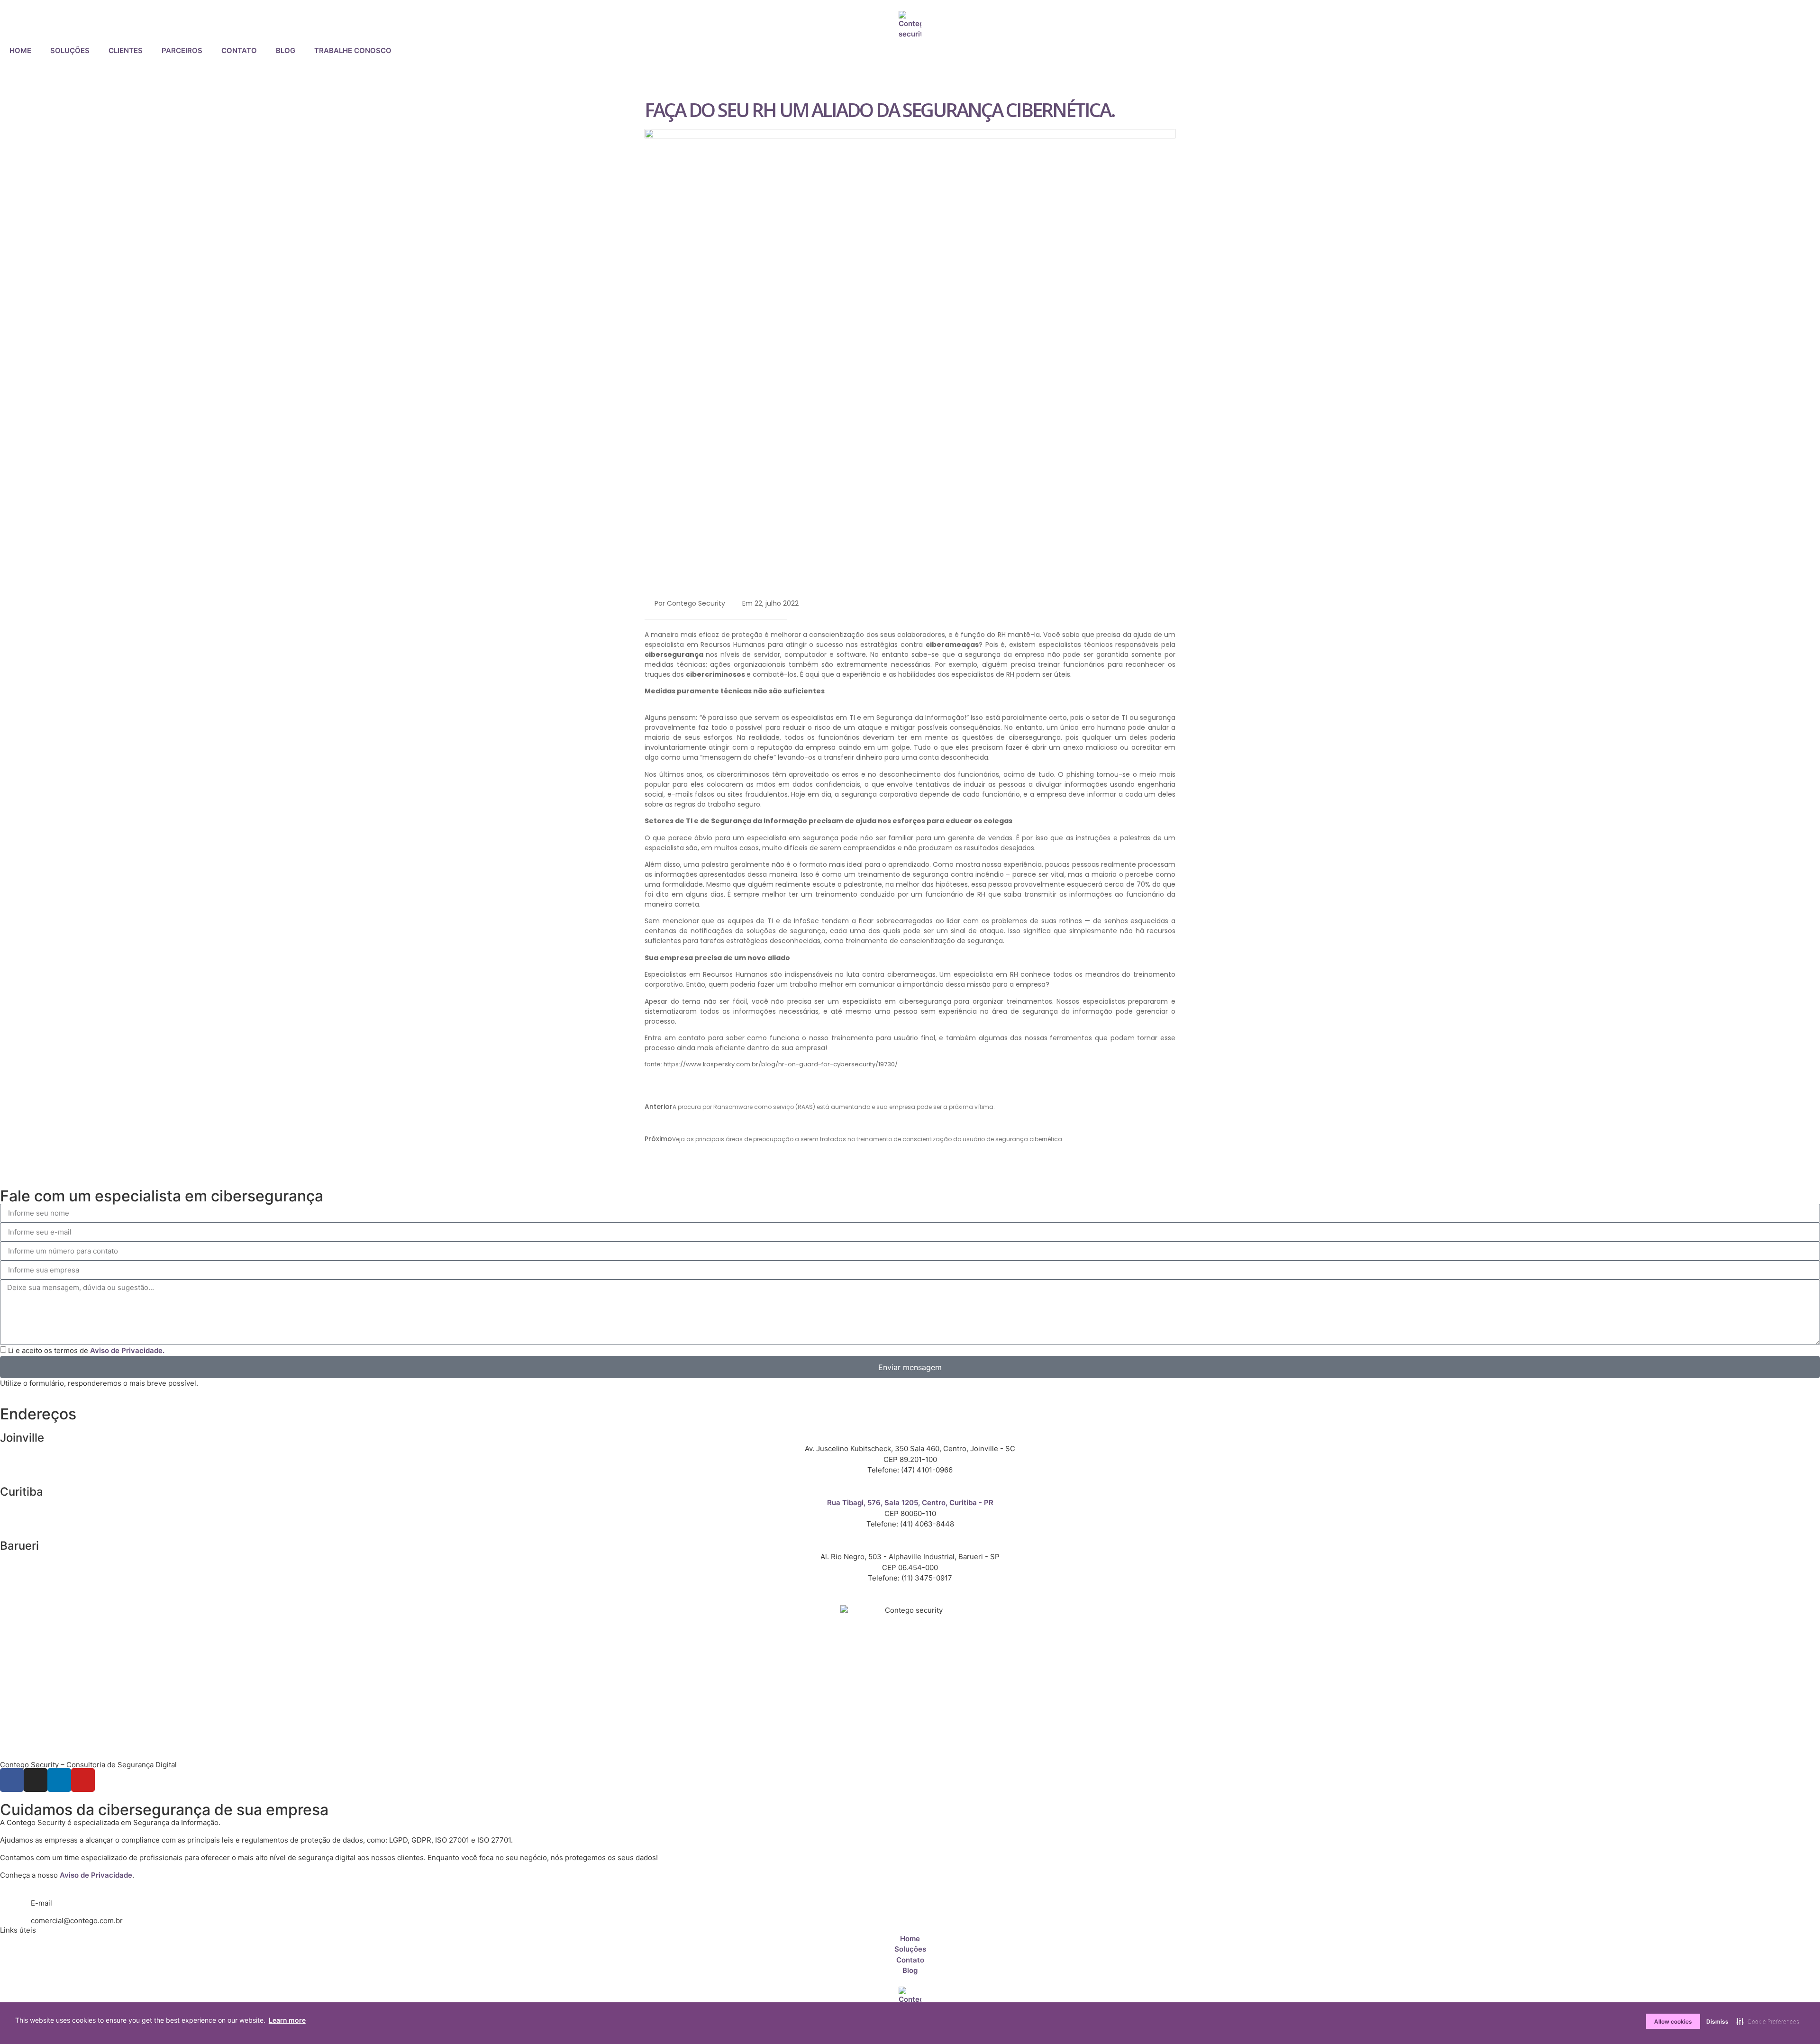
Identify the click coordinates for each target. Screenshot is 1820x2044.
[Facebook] (12, 1780)
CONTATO (239, 50)
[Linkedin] (59, 1780)
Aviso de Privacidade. (127, 1350)
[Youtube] (83, 1780)
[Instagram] (36, 1780)
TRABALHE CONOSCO (353, 50)
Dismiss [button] (1717, 2021)
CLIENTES (126, 50)
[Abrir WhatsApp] (1796, 2020)
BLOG (286, 50)
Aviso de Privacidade (96, 1875)
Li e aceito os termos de (86, 1350)
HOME (20, 50)
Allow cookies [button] (1673, 2021)
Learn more (287, 2020)
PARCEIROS (182, 50)
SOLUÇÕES (70, 50)
